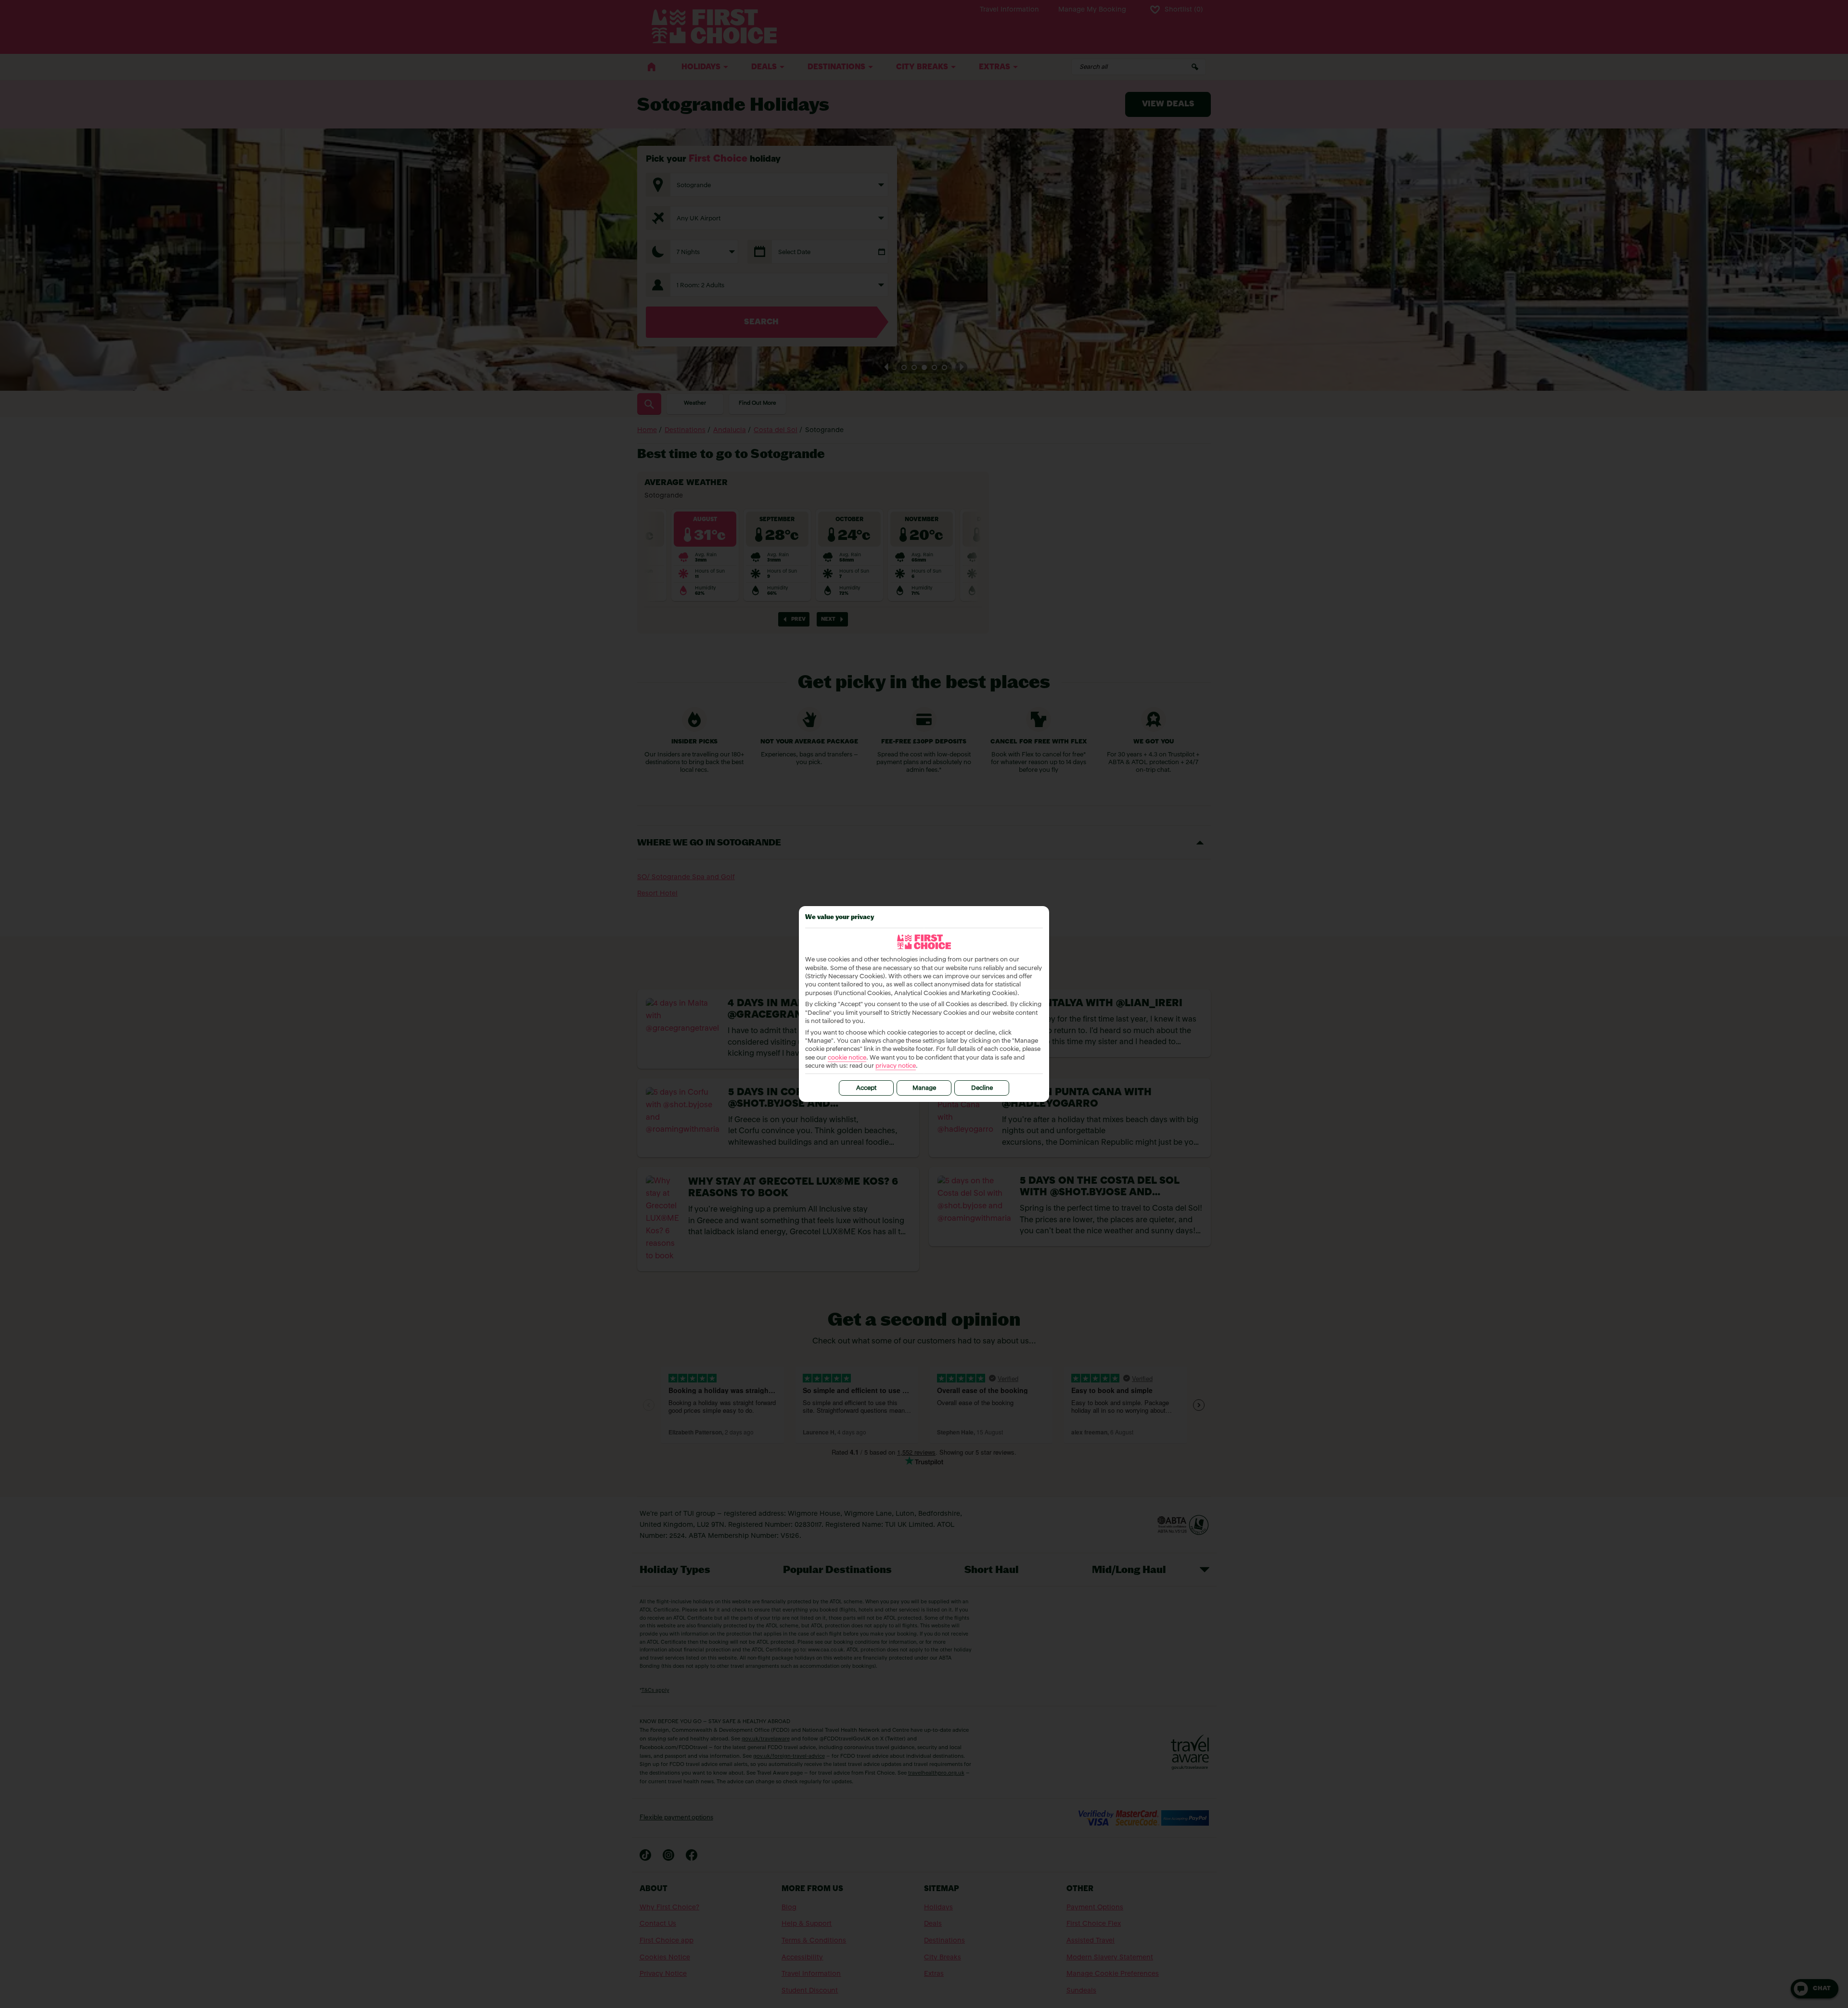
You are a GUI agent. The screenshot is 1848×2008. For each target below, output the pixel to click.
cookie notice (847, 1058)
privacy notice (896, 1066)
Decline (982, 1088)
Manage (924, 1088)
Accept (866, 1088)
